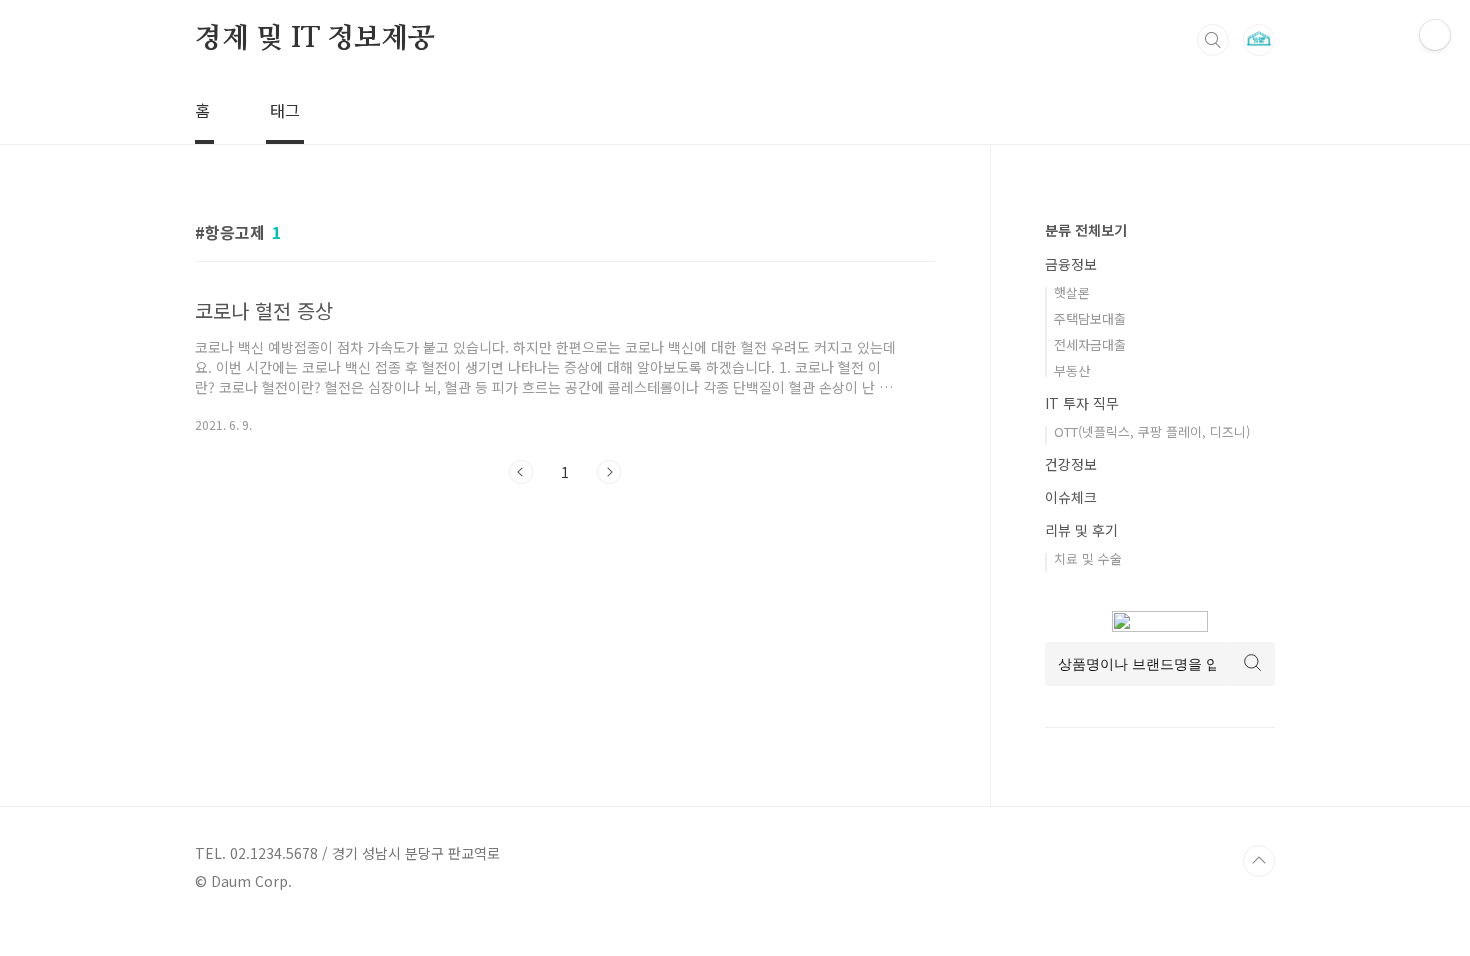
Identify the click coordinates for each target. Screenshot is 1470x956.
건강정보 (1071, 464)
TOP (1259, 861)
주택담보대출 (1090, 318)
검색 (1213, 40)
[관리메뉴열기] (1435, 35)
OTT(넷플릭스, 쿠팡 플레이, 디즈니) (1152, 431)
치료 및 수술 (1088, 558)
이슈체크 (1071, 497)
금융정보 (1071, 264)
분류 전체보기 (1086, 230)
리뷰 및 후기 (1081, 530)
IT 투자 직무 (1082, 403)
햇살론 (1072, 292)
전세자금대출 (1090, 344)
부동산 (1072, 370)
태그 (285, 110)
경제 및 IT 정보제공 (315, 39)
